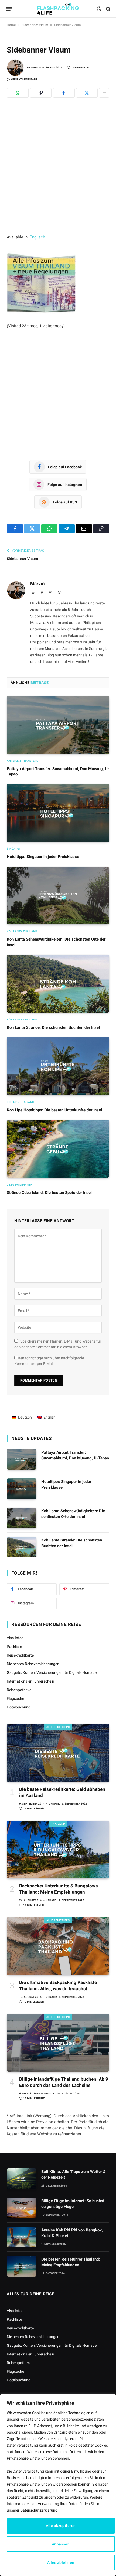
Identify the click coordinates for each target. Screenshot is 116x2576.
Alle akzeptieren (61, 2526)
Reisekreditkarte (20, 1655)
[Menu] (9, 9)
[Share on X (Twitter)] (87, 93)
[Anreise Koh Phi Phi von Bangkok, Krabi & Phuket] (22, 2237)
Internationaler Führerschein (30, 1681)
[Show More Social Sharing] (104, 93)
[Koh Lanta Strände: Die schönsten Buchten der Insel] (58, 984)
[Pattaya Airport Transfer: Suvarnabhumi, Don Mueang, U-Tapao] (58, 725)
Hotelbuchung (19, 1707)
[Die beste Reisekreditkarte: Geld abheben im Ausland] (58, 1753)
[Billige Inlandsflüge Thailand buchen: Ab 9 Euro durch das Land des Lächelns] (58, 2043)
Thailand (58, 1824)
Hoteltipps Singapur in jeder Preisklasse (43, 857)
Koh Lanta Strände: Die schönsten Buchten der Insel (53, 1027)
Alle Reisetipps (58, 1727)
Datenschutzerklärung (39, 2510)
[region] (58, 2485)
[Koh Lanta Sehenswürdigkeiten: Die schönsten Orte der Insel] (58, 896)
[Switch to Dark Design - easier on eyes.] (99, 9)
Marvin (36, 68)
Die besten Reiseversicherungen (33, 1664)
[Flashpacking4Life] (58, 9)
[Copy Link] (41, 93)
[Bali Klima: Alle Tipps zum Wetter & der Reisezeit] (22, 2179)
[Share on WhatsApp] (18, 93)
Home (11, 25)
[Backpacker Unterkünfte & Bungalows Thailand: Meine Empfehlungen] (58, 1850)
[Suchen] (108, 9)
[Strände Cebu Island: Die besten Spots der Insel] (58, 1149)
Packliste (14, 1647)
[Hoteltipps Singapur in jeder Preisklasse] (58, 813)
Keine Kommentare (24, 79)
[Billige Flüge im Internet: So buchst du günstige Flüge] (22, 2208)
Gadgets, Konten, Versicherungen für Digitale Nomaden (53, 1672)
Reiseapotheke (19, 1690)
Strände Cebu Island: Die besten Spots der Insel (49, 1193)
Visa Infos (15, 1638)
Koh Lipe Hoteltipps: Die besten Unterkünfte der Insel (54, 1110)
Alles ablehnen (61, 2562)
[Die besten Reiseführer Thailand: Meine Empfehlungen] (22, 2266)
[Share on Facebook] (64, 93)
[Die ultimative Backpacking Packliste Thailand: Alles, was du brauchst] (58, 1946)
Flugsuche (15, 1698)
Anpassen (61, 2544)
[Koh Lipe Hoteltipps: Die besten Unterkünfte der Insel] (58, 1066)
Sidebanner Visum (35, 25)
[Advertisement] (58, 174)
